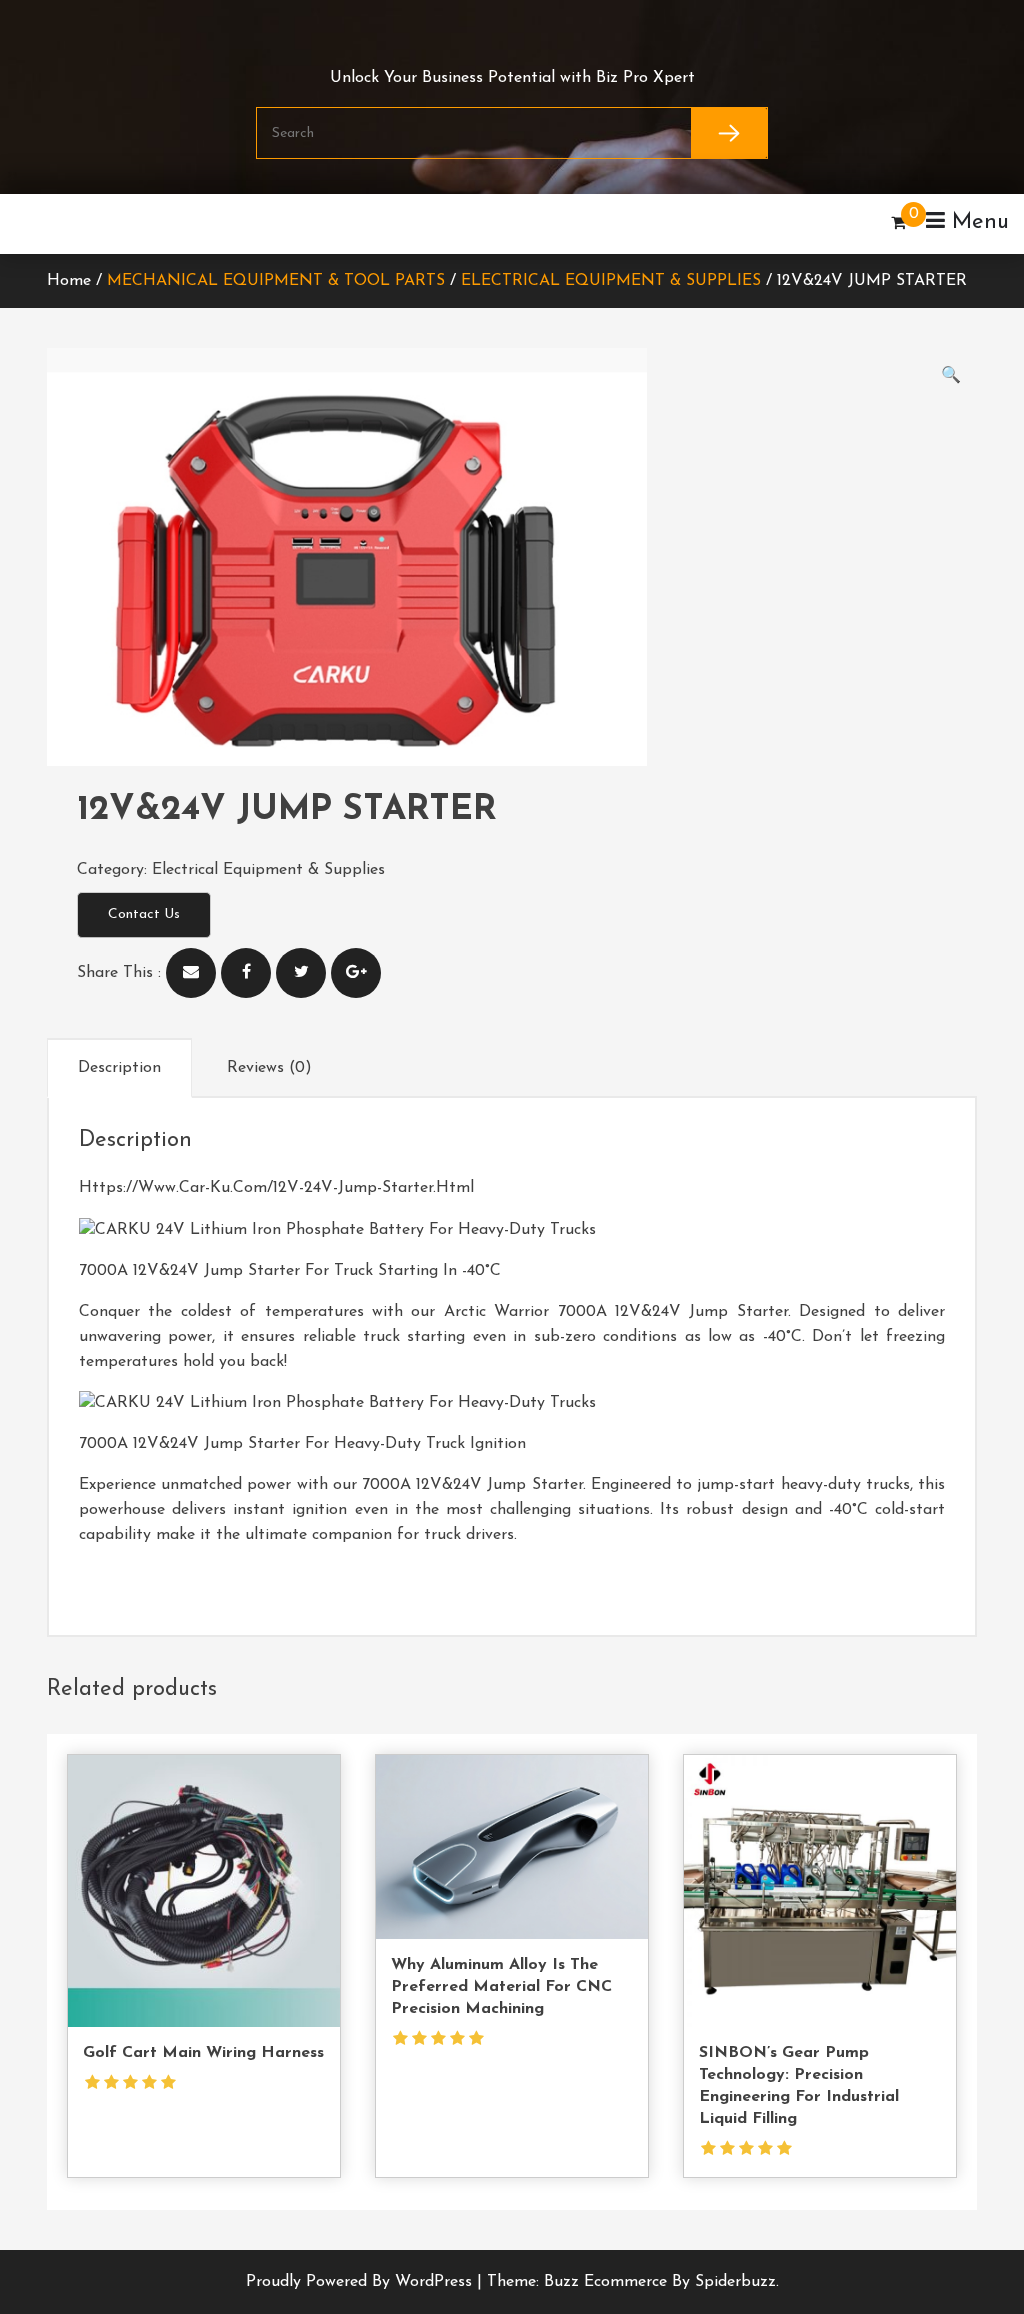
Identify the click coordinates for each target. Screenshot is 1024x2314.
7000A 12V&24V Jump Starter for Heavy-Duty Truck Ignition (302, 1444)
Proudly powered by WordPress (361, 2282)
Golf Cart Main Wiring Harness (203, 2053)
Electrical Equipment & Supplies (611, 281)
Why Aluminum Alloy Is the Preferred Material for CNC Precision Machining (501, 1987)
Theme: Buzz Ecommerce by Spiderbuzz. (633, 2282)
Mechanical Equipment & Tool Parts (276, 281)
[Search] (729, 133)
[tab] (119, 1068)
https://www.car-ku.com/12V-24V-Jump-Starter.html (276, 1188)
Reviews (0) (269, 1068)
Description (119, 1068)
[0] (898, 224)
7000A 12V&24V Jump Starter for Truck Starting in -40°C (290, 1271)
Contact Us (144, 914)
